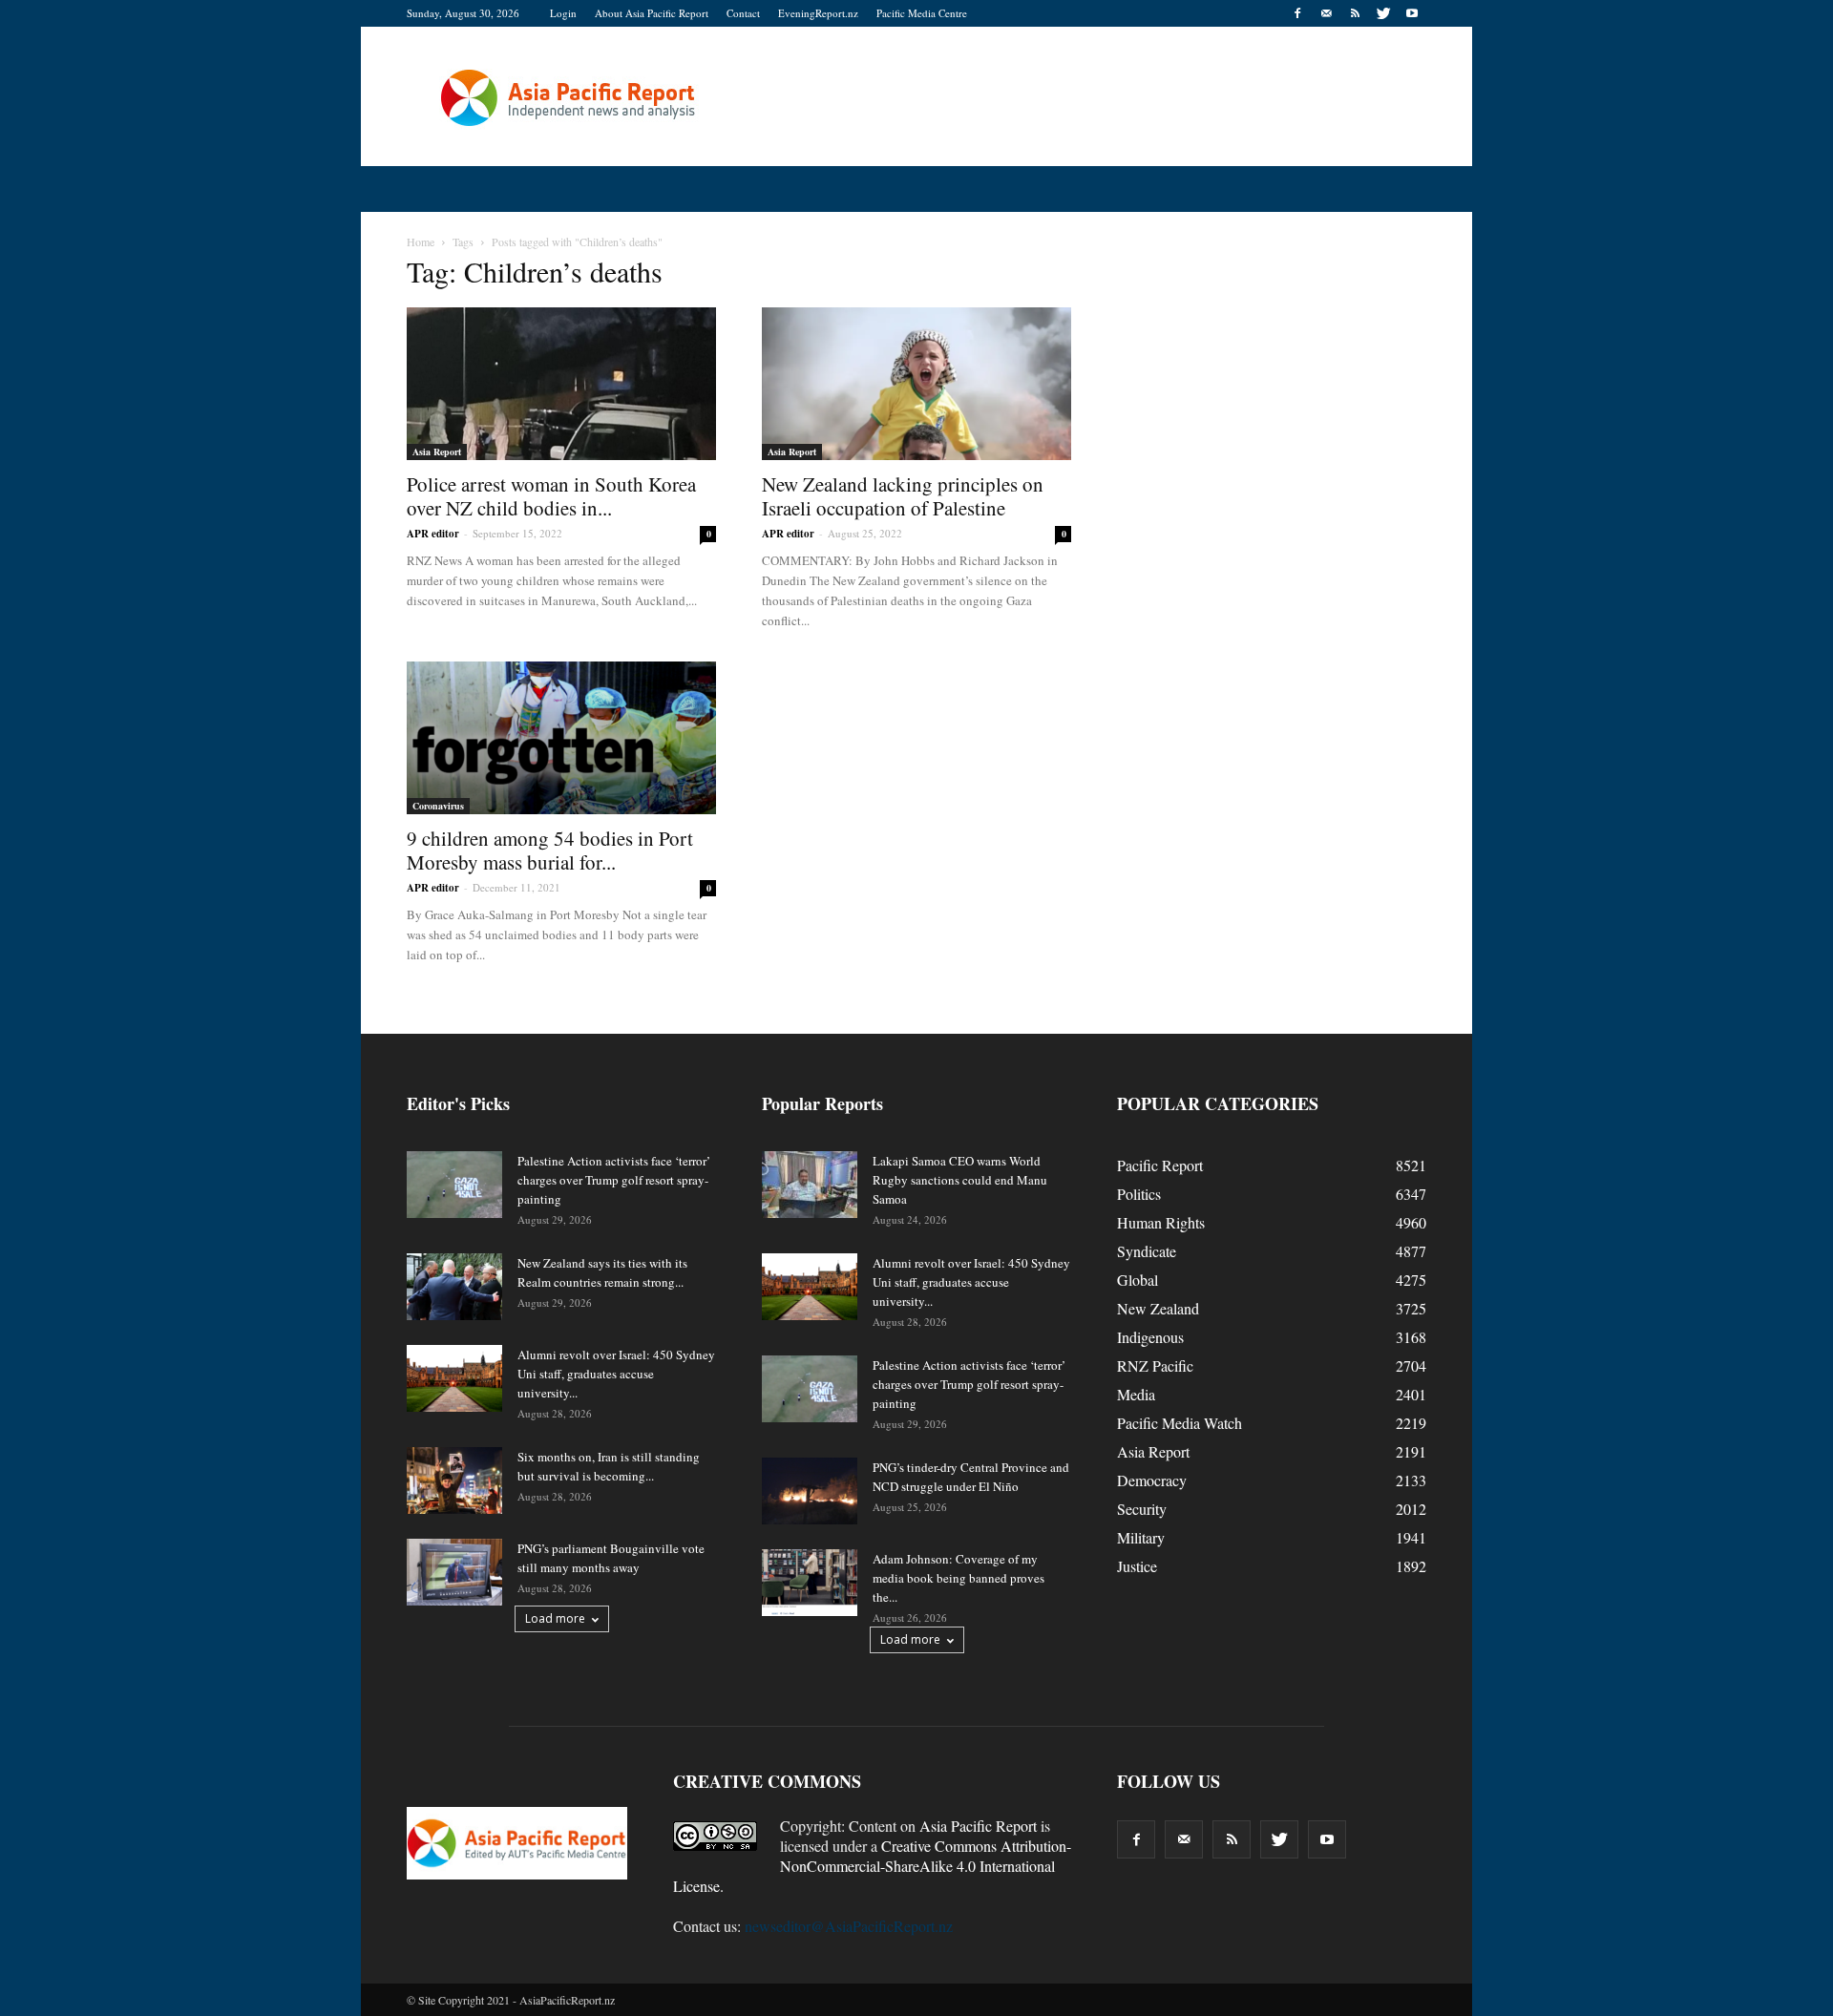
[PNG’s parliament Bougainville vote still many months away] (454, 1572)
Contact (743, 13)
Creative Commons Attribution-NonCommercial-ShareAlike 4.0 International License (872, 1866)
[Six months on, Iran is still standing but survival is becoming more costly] (454, 1480)
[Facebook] (1297, 13)
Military (1141, 1537)
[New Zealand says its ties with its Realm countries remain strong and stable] (454, 1287)
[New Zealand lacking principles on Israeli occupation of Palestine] (916, 384)
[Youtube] (1412, 13)
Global (1138, 1280)
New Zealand (1158, 1308)
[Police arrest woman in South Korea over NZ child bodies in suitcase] (561, 384)
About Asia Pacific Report (652, 13)
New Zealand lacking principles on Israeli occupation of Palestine (903, 496)
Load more (555, 1618)
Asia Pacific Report (978, 1826)
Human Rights (1161, 1222)
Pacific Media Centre (922, 13)
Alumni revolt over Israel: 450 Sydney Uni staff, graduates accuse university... (616, 1374)
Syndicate (1147, 1251)
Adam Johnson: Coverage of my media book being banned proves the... (959, 1578)
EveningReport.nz (818, 13)
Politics (1139, 1194)
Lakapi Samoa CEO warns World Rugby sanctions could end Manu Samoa (960, 1180)
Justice (1137, 1566)
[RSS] (1355, 13)
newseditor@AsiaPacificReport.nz (849, 1926)
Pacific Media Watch (1180, 1423)
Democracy (1152, 1480)
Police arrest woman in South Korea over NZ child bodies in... (551, 496)
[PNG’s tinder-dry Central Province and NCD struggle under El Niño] (810, 1491)
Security (1142, 1509)
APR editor (433, 534)
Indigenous (1150, 1337)
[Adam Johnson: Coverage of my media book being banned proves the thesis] (810, 1583)
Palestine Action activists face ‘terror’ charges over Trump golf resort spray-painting (614, 1180)
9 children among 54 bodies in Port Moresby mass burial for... (550, 850)
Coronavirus (438, 806)
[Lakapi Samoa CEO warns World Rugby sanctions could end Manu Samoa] (810, 1185)
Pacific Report (1160, 1165)
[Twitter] (1383, 13)
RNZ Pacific (1155, 1365)
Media (1136, 1394)
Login (563, 13)
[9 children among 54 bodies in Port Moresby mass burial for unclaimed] (561, 738)
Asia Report (437, 451)
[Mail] (1326, 13)
